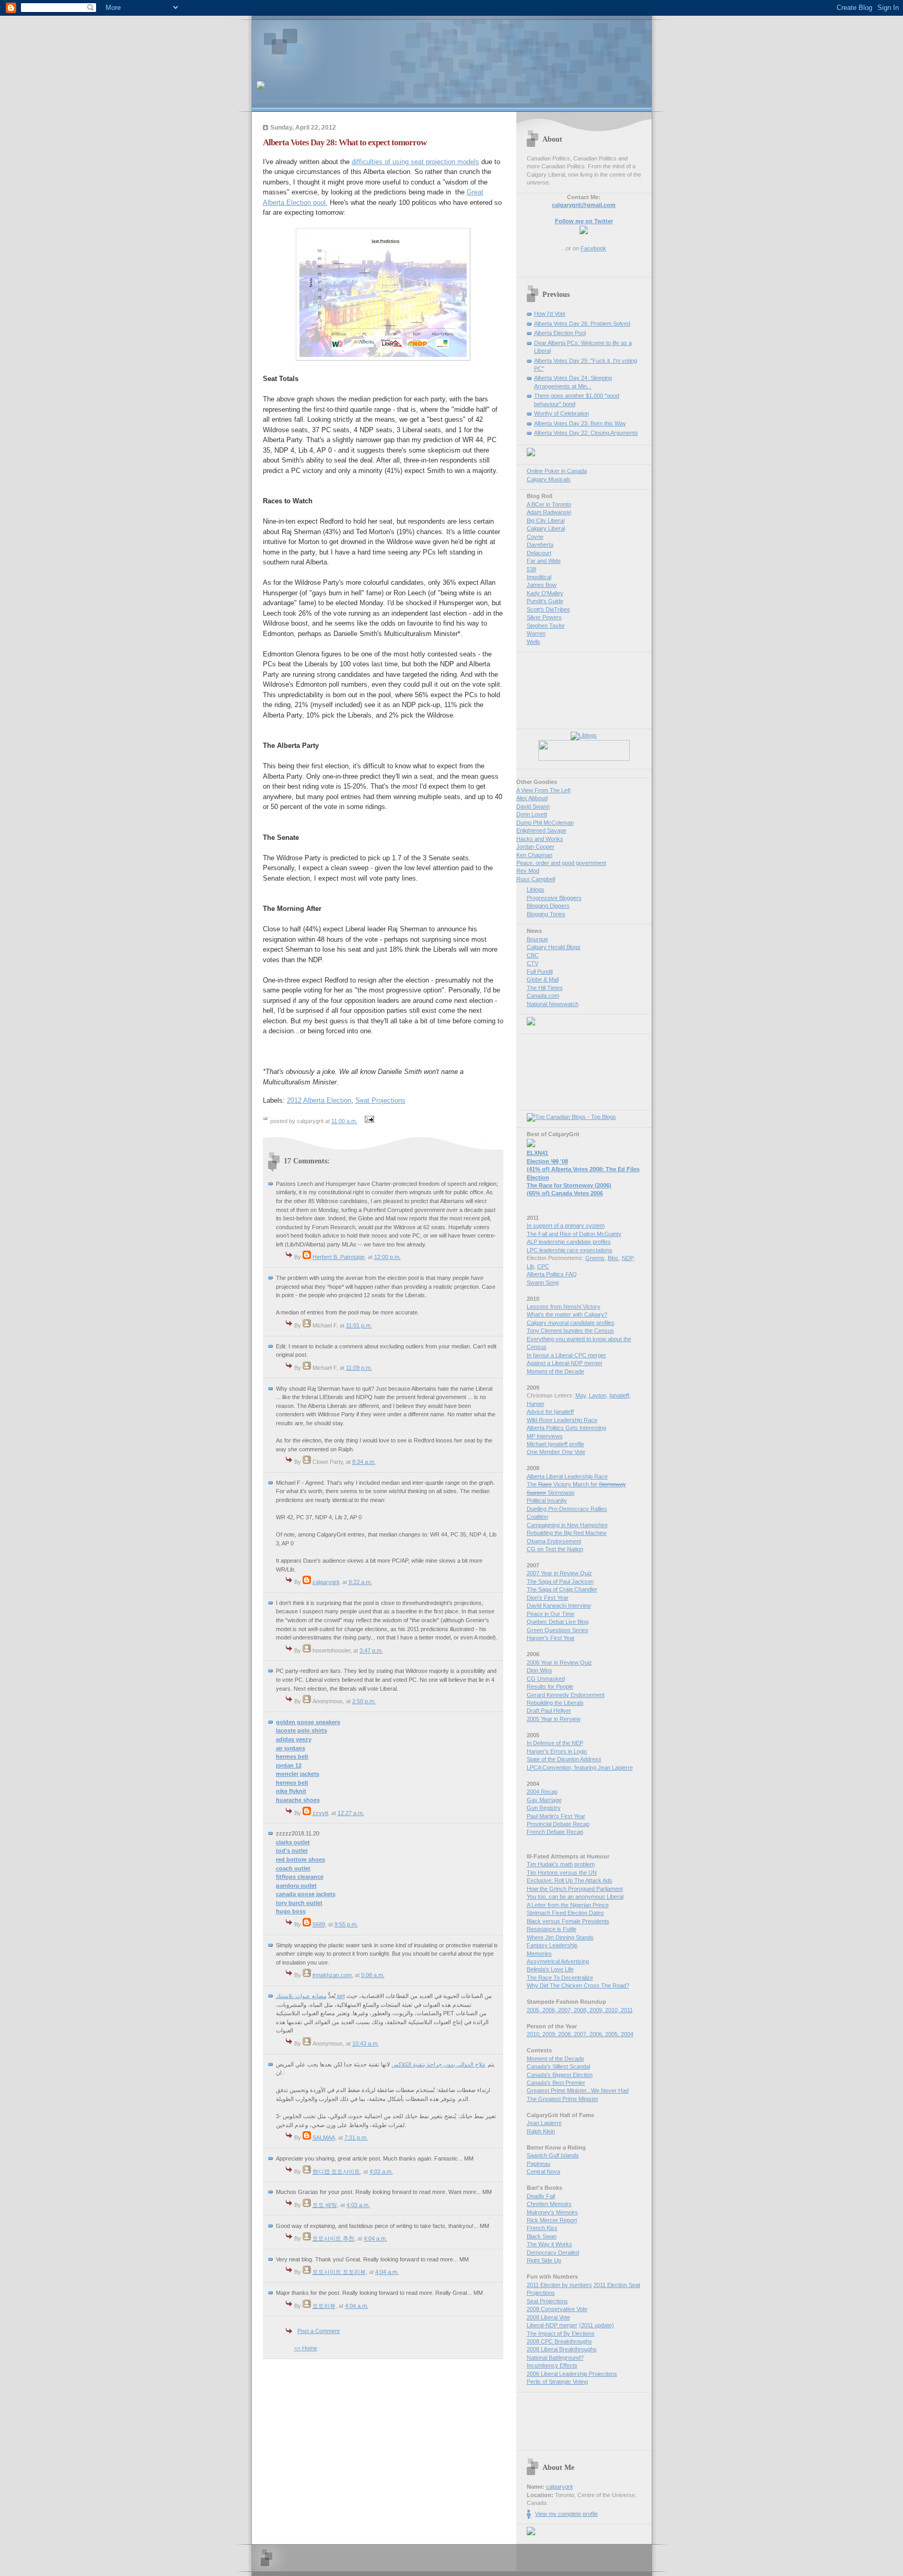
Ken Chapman (534, 855)
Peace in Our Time (551, 1614)
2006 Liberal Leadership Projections (572, 2374)
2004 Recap (542, 1792)
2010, (613, 2010)
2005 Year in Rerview (554, 1719)
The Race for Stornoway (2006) (569, 1185)
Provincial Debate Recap (558, 1824)
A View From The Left (543, 790)
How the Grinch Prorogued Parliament (575, 1889)
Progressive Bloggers (554, 898)
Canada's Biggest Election (560, 2075)
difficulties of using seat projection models (415, 162)
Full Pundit (540, 972)
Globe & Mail (543, 979)
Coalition (537, 1517)
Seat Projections (380, 1100)
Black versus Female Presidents (568, 1921)
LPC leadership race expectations (570, 1250)
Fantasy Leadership (552, 1945)
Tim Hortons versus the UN (562, 1873)
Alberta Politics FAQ (552, 1274)
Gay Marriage (544, 1800)
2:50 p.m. (364, 1701)
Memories (539, 1954)
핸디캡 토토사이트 (336, 2171)
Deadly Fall (541, 2196)
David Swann (533, 806)
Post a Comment (319, 2331)
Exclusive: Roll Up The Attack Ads (570, 1880)
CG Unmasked (546, 1679)
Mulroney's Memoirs (552, 2212)
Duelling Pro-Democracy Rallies (567, 1509)
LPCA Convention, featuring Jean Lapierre (580, 1768)
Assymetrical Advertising (558, 1961)
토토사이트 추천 (333, 2238)
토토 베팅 (325, 2205)
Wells (534, 642)
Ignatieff (619, 1395)
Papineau (539, 2164)
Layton (598, 1395)
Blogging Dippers (548, 906)
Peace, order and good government (561, 863)
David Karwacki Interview (559, 1605)
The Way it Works (549, 2244)
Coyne (535, 537)
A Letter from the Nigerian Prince (568, 1905)
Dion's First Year (548, 1598)
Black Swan (542, 2236)
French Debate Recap (555, 1832)
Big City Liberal (546, 521)
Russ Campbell (536, 879)
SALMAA (324, 2138)
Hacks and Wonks (540, 839)
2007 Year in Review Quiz (559, 1573)
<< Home (306, 2348)
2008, (582, 2010)
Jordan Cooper (535, 847)
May (581, 1395)
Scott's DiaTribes (548, 609)
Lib (530, 1266)
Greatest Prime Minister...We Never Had (578, 2090)
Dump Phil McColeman (545, 823)
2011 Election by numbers (559, 2285)
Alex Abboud (532, 798)
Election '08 (547, 1161)
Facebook (593, 248)
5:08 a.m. (373, 1975)
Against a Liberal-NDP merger (565, 1363)
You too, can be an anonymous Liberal (575, 1897)
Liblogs (536, 890)
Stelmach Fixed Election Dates (565, 1913)
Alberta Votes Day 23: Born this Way (580, 423)
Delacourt (539, 553)
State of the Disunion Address (564, 1759)
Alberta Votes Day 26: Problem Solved (582, 324)
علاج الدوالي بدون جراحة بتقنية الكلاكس (439, 2064)
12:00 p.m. (387, 1257)
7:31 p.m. (356, 2138)
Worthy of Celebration (562, 413)
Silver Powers (544, 617)
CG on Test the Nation (555, 1549)
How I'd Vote (550, 314)
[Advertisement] (379, 44)
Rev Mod (528, 871)
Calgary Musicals (549, 479)
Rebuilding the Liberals (555, 1703)
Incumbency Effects (552, 2365)
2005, (535, 2010)
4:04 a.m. (375, 2238)
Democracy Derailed (553, 2252)
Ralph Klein (541, 2131)
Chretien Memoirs (549, 2204)
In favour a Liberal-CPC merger (566, 1355)
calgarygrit (326, 1582)
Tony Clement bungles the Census (570, 1331)
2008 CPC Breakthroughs (559, 2341)
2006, (550, 2010)
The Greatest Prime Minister (563, 2099)
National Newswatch (553, 1004)
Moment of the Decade (555, 1371)
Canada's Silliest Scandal (558, 2066)
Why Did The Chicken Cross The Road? (578, 1985)
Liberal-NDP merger (552, 2325)
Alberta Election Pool (560, 333)
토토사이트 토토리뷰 (339, 2272)
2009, (597, 2010)
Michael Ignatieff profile (555, 1444)
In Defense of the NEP (555, 1743)
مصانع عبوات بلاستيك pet (310, 1996)
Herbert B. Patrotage (339, 1257)
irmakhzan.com (332, 1975)
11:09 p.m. (359, 1368)
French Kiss (542, 2228)
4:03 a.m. (381, 2171)
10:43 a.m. (366, 2043)
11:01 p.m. (359, 1325)
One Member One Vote (556, 1452)
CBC (533, 955)
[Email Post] (368, 1121)
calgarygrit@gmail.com (584, 205)
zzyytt (320, 1813)
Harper (536, 1404)
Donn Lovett (532, 814)
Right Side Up (544, 2260)
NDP (628, 1258)
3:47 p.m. (371, 1650)
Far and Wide (544, 561)
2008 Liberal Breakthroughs (562, 2349)
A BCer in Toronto (549, 504)
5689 (319, 1924)
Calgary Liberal (546, 528)
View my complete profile (566, 2514)
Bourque (537, 939)
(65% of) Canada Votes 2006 (565, 1193)
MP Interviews (545, 1436)
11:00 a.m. (344, 1121)
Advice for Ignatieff (550, 1412)
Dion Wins (540, 1670)
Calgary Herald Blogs (554, 947)
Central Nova (543, 2171)
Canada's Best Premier (556, 2083)
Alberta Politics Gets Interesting (566, 1428)
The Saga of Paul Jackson (560, 1581)
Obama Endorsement (554, 1541)
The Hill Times (545, 988)
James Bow (542, 585)
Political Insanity (547, 1500)
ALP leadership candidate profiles (569, 1242)
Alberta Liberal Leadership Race (567, 1476)
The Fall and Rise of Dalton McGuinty (574, 1234)
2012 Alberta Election (319, 1100)
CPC (543, 1266)
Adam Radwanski (549, 512)
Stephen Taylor (546, 626)
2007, (566, 2010)
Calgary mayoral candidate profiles (571, 1323)
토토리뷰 (324, 2306)
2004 (627, 2034)
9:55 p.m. (346, 1924)
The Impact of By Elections (561, 2334)
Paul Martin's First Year (556, 1816)
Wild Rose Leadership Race (562, 1420)
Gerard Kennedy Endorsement (566, 1695)
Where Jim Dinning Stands (560, 1937)
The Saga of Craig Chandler (562, 1589)
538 (531, 569)
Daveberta (540, 545)
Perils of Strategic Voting (557, 2382)
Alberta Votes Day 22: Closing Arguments (586, 433)
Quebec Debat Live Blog (558, 1622)
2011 (627, 2010)
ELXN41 (537, 1153)
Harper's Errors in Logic (557, 1751)
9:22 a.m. (360, 1582)
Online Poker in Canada (557, 471)
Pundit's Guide (545, 601)
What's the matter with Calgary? (567, 1314)
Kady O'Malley (545, 593)
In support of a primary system (566, 1226)
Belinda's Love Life (550, 1969)
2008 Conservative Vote (557, 2309)
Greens (595, 1258)
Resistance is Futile (552, 1929)
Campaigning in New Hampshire (567, 1525)
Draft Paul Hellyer (549, 1711)
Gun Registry (544, 1808)
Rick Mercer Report (552, 2220)
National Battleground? (555, 2358)
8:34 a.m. (364, 1462)
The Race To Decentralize (560, 1978)
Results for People (550, 1686)
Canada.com (543, 996)
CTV (532, 963)
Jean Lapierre (544, 2123)
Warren (536, 633)
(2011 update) (597, 2325)
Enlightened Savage (541, 830)
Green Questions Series (558, 1630)
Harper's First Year (551, 1638)
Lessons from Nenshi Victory (564, 1307)
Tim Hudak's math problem (561, 1864)
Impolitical (539, 577)
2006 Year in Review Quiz (559, 1662)
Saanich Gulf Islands (553, 2155)
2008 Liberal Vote (548, 2317)
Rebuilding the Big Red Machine (567, 1533)
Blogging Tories (546, 914)
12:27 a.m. (351, 1813)
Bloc (613, 1258)
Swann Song (543, 1283)
